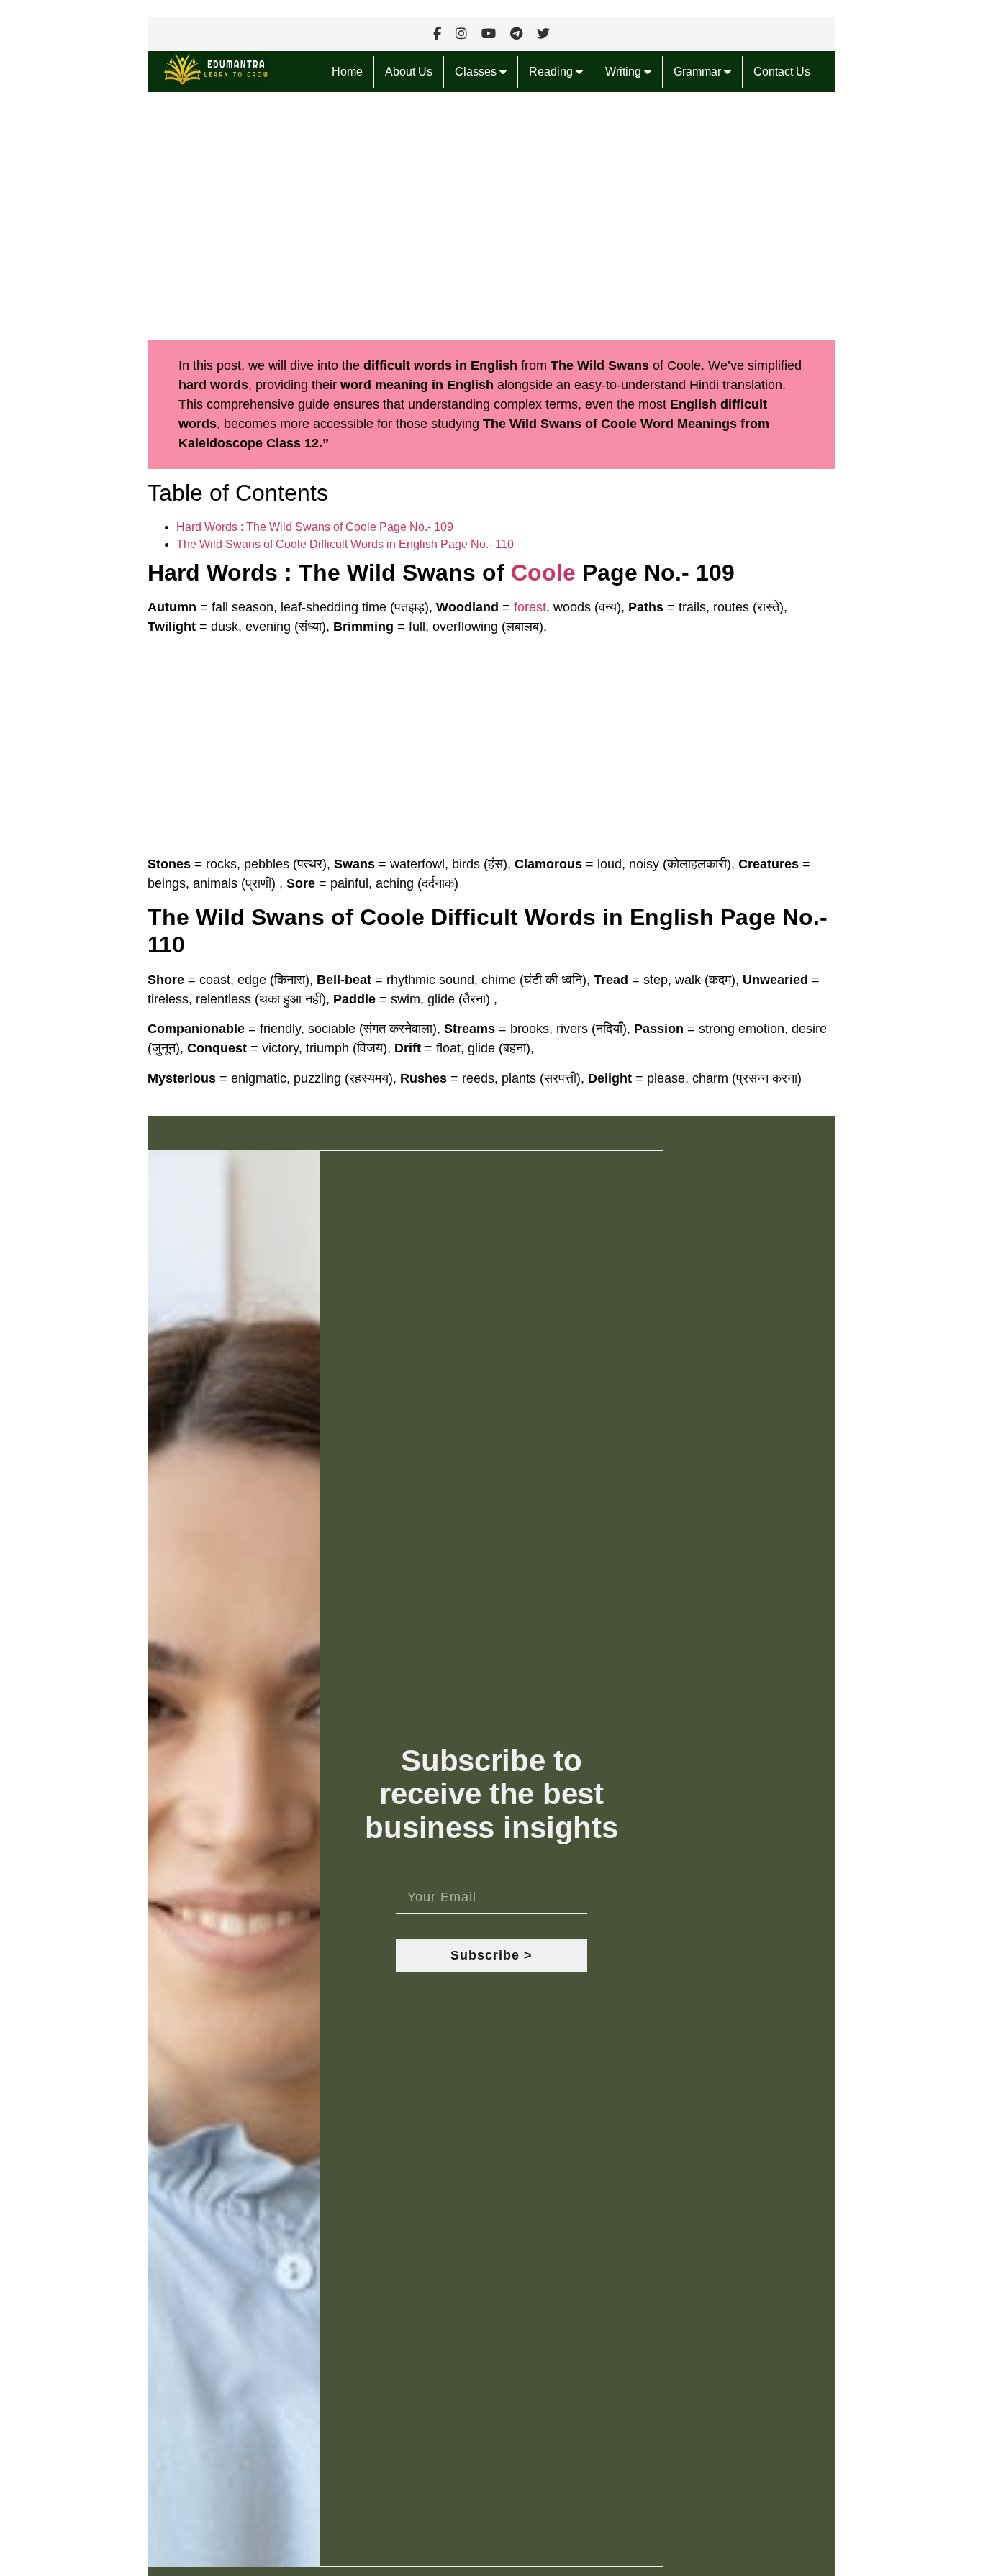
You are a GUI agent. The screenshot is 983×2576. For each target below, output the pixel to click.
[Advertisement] (491, 216)
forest (530, 607)
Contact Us (782, 72)
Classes (477, 72)
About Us (409, 72)
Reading (552, 72)
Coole (543, 573)
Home (347, 72)
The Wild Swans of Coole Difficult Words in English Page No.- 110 (345, 544)
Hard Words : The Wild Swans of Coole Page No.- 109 (315, 527)
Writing (625, 72)
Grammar (699, 72)
